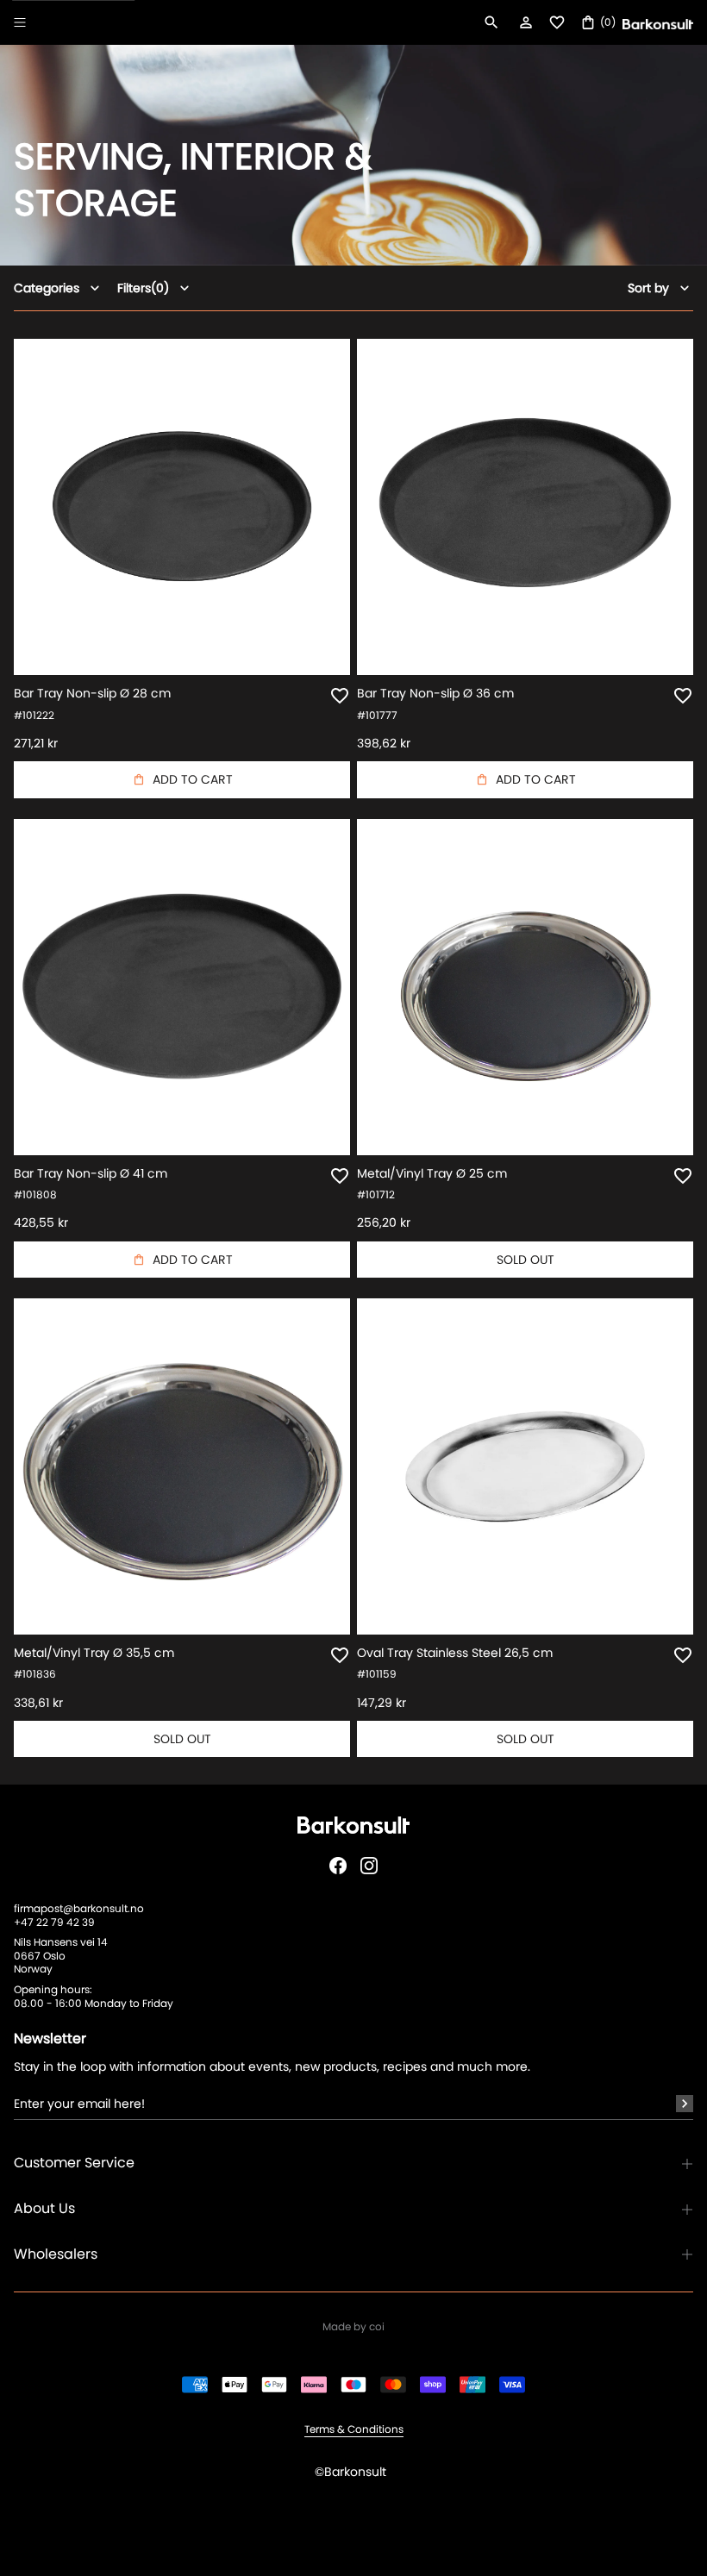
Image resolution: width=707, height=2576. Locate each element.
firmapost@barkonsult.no (79, 1908)
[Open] (20, 22)
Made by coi (353, 2327)
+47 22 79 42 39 (54, 1922)
